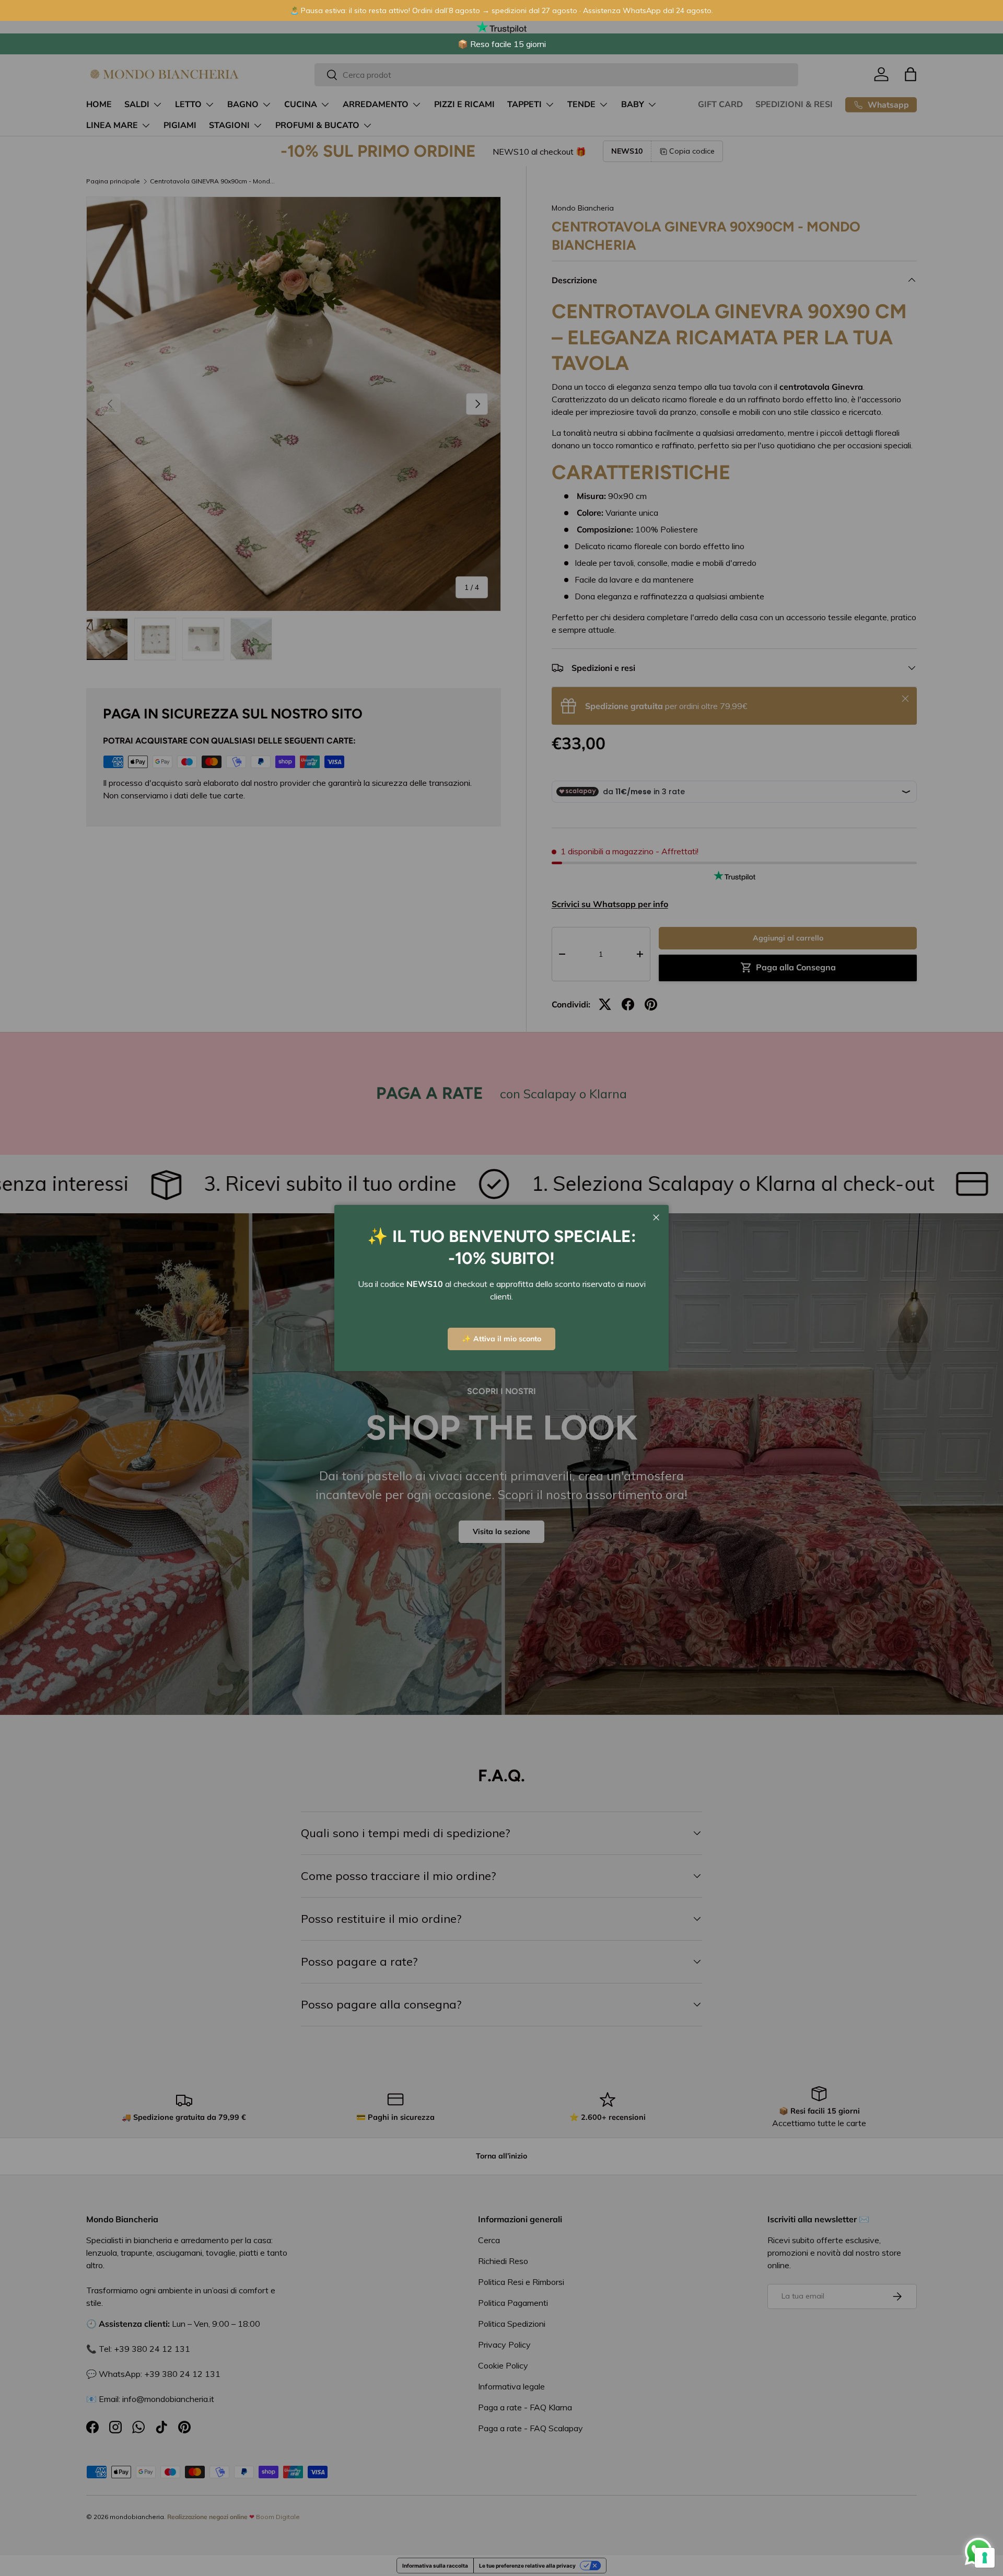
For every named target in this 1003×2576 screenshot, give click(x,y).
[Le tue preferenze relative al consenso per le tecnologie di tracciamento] (985, 2558)
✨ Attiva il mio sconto (501, 1339)
